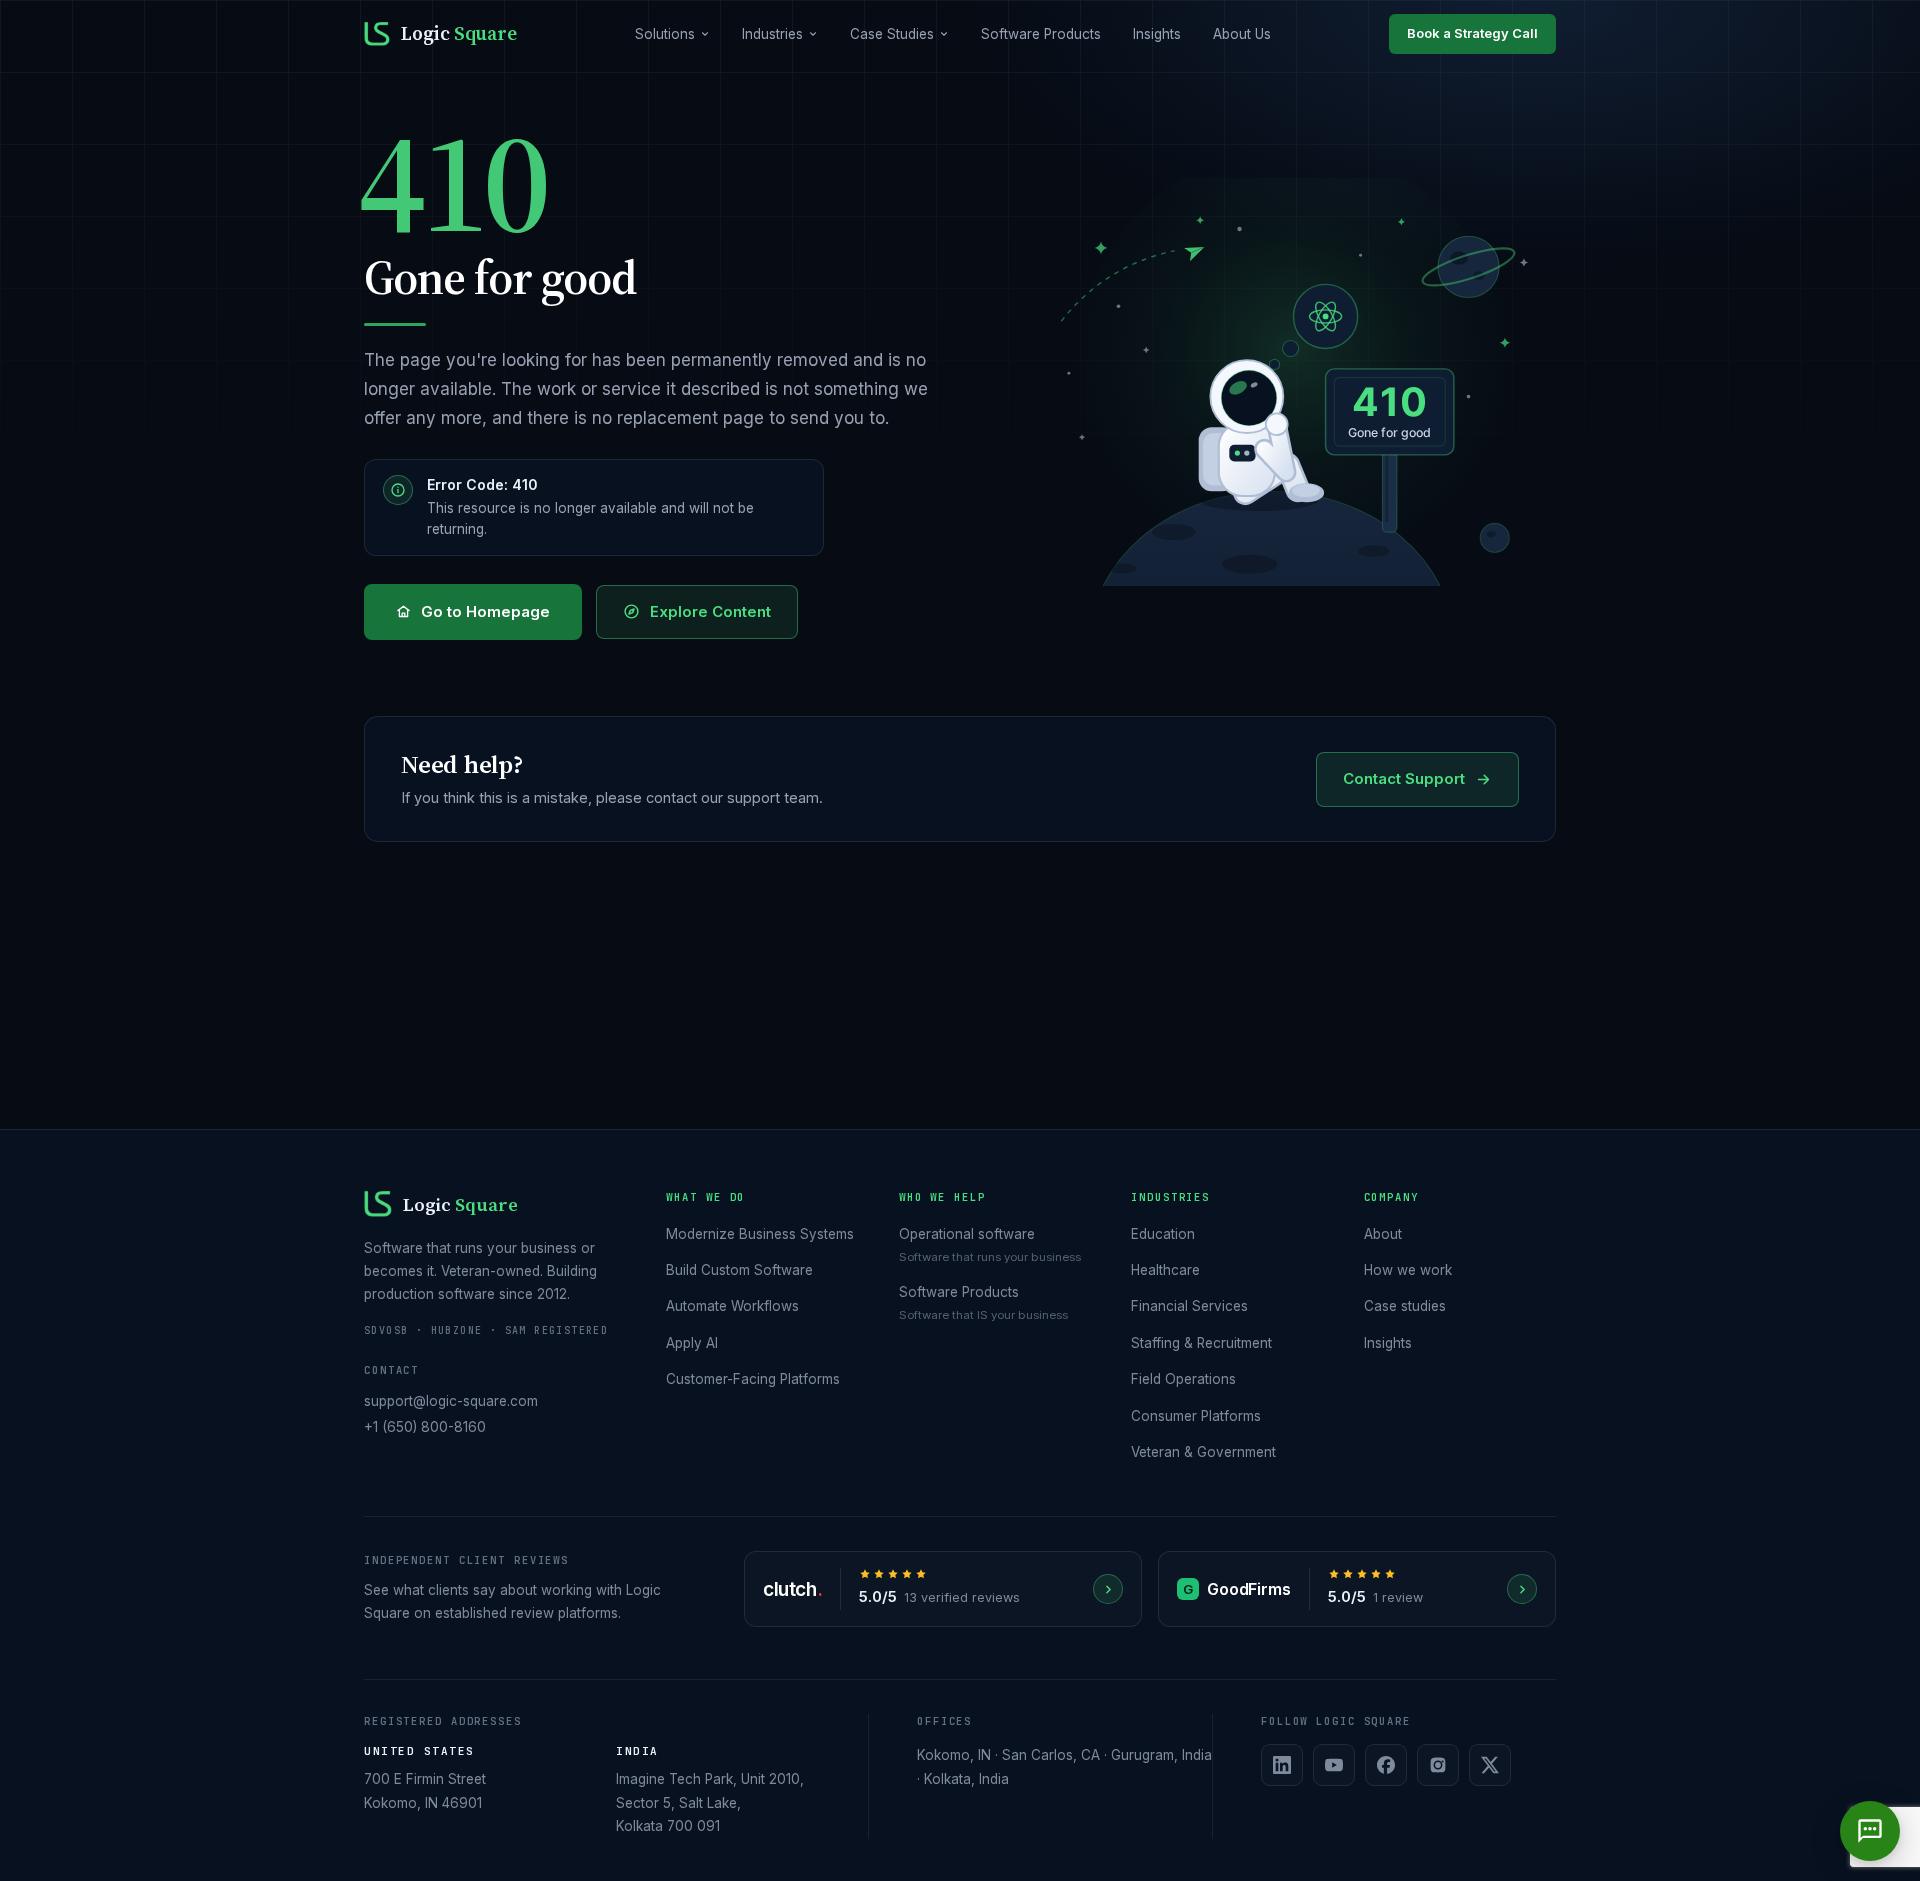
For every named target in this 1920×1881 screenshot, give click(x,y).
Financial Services (1189, 1306)
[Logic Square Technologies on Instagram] (1438, 1765)
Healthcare (1165, 1270)
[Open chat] (1870, 1831)
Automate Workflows (732, 1306)
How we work (1408, 1270)
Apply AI (692, 1343)
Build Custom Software (739, 1270)
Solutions (665, 34)
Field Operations (1183, 1379)
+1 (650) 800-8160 (425, 1427)
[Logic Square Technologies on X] (1490, 1765)
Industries (772, 34)
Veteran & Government (1203, 1452)
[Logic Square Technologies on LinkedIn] (1282, 1765)
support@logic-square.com (451, 1401)
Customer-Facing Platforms (753, 1379)
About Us (1242, 34)
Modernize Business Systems (760, 1234)
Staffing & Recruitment (1201, 1343)
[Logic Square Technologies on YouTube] (1334, 1765)
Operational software (967, 1234)
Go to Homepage (485, 611)
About (1383, 1234)
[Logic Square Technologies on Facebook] (1386, 1765)
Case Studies (892, 34)
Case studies (1405, 1306)
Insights (1157, 34)
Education (1163, 1234)
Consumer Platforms (1196, 1416)
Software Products (1041, 34)
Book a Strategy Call (1472, 33)
